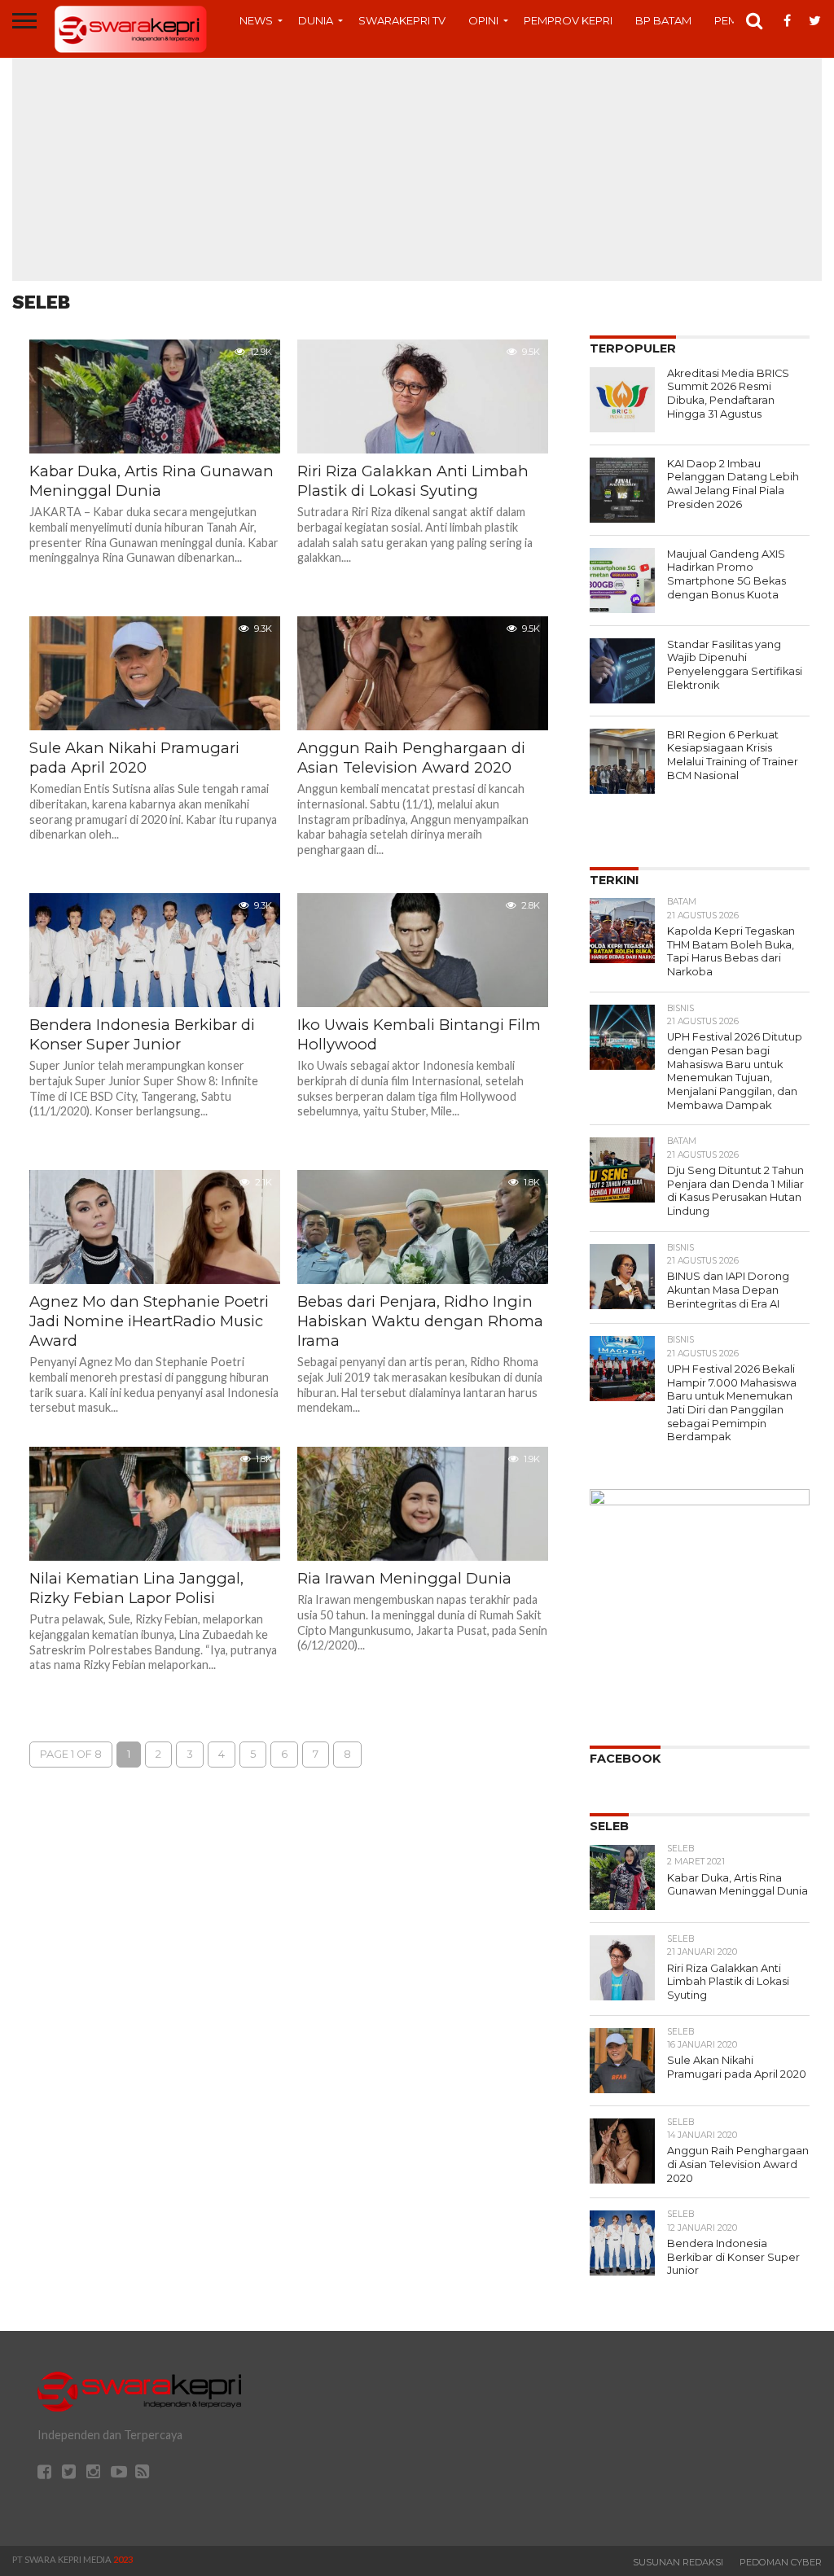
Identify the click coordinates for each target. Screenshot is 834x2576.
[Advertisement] (417, 167)
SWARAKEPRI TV (402, 20)
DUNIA (316, 20)
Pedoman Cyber (781, 2562)
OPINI (483, 20)
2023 (123, 2559)
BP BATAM (663, 20)
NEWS (256, 20)
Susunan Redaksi (678, 2562)
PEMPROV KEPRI (568, 20)
